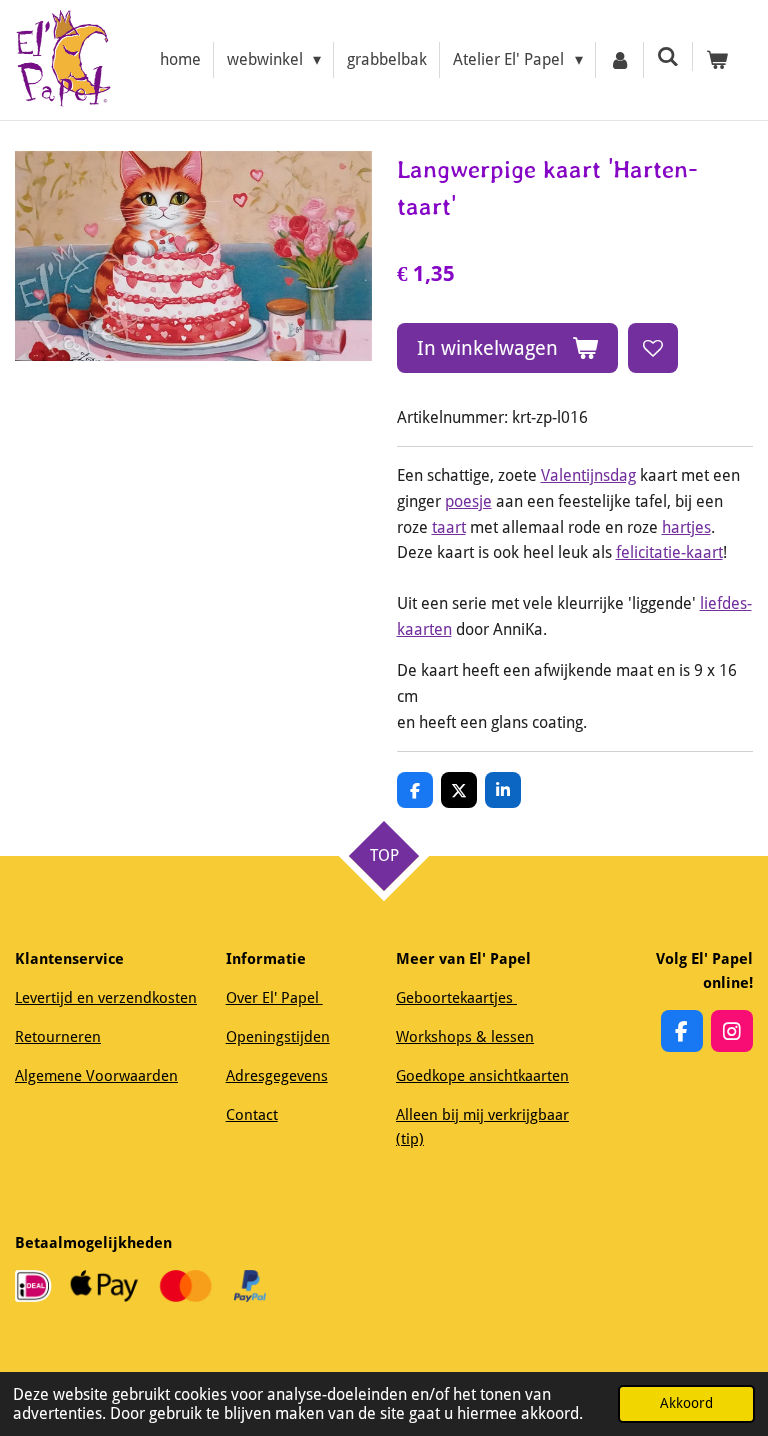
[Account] (620, 60)
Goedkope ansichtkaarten (482, 1076)
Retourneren (58, 1037)
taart (449, 527)
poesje (468, 501)
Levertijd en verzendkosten (106, 998)
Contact (252, 1115)
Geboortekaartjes (456, 998)
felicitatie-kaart (669, 552)
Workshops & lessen (465, 1037)
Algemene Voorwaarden (96, 1076)
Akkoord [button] (686, 1403)
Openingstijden (278, 1037)
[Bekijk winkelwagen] (717, 60)
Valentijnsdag (588, 475)
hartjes (686, 527)
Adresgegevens (277, 1076)
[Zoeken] (668, 56)
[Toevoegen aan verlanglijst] (653, 348)
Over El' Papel (274, 998)
